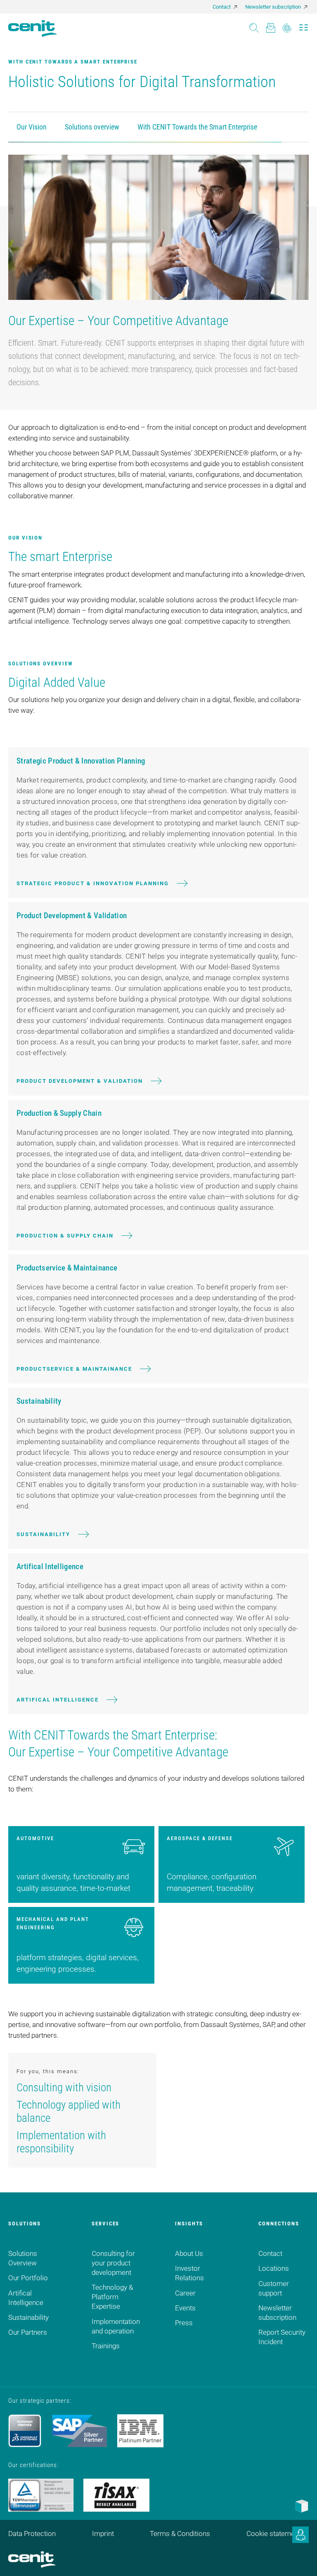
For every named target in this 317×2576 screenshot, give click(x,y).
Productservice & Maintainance (74, 1369)
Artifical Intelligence (58, 1700)
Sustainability (43, 1534)
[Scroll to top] (300, 2560)
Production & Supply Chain (65, 1236)
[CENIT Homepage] (33, 28)
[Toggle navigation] (304, 25)
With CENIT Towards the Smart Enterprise (197, 127)
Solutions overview (92, 127)
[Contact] (271, 25)
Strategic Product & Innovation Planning (93, 883)
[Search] (254, 25)
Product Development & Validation (80, 1081)
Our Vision (32, 127)
